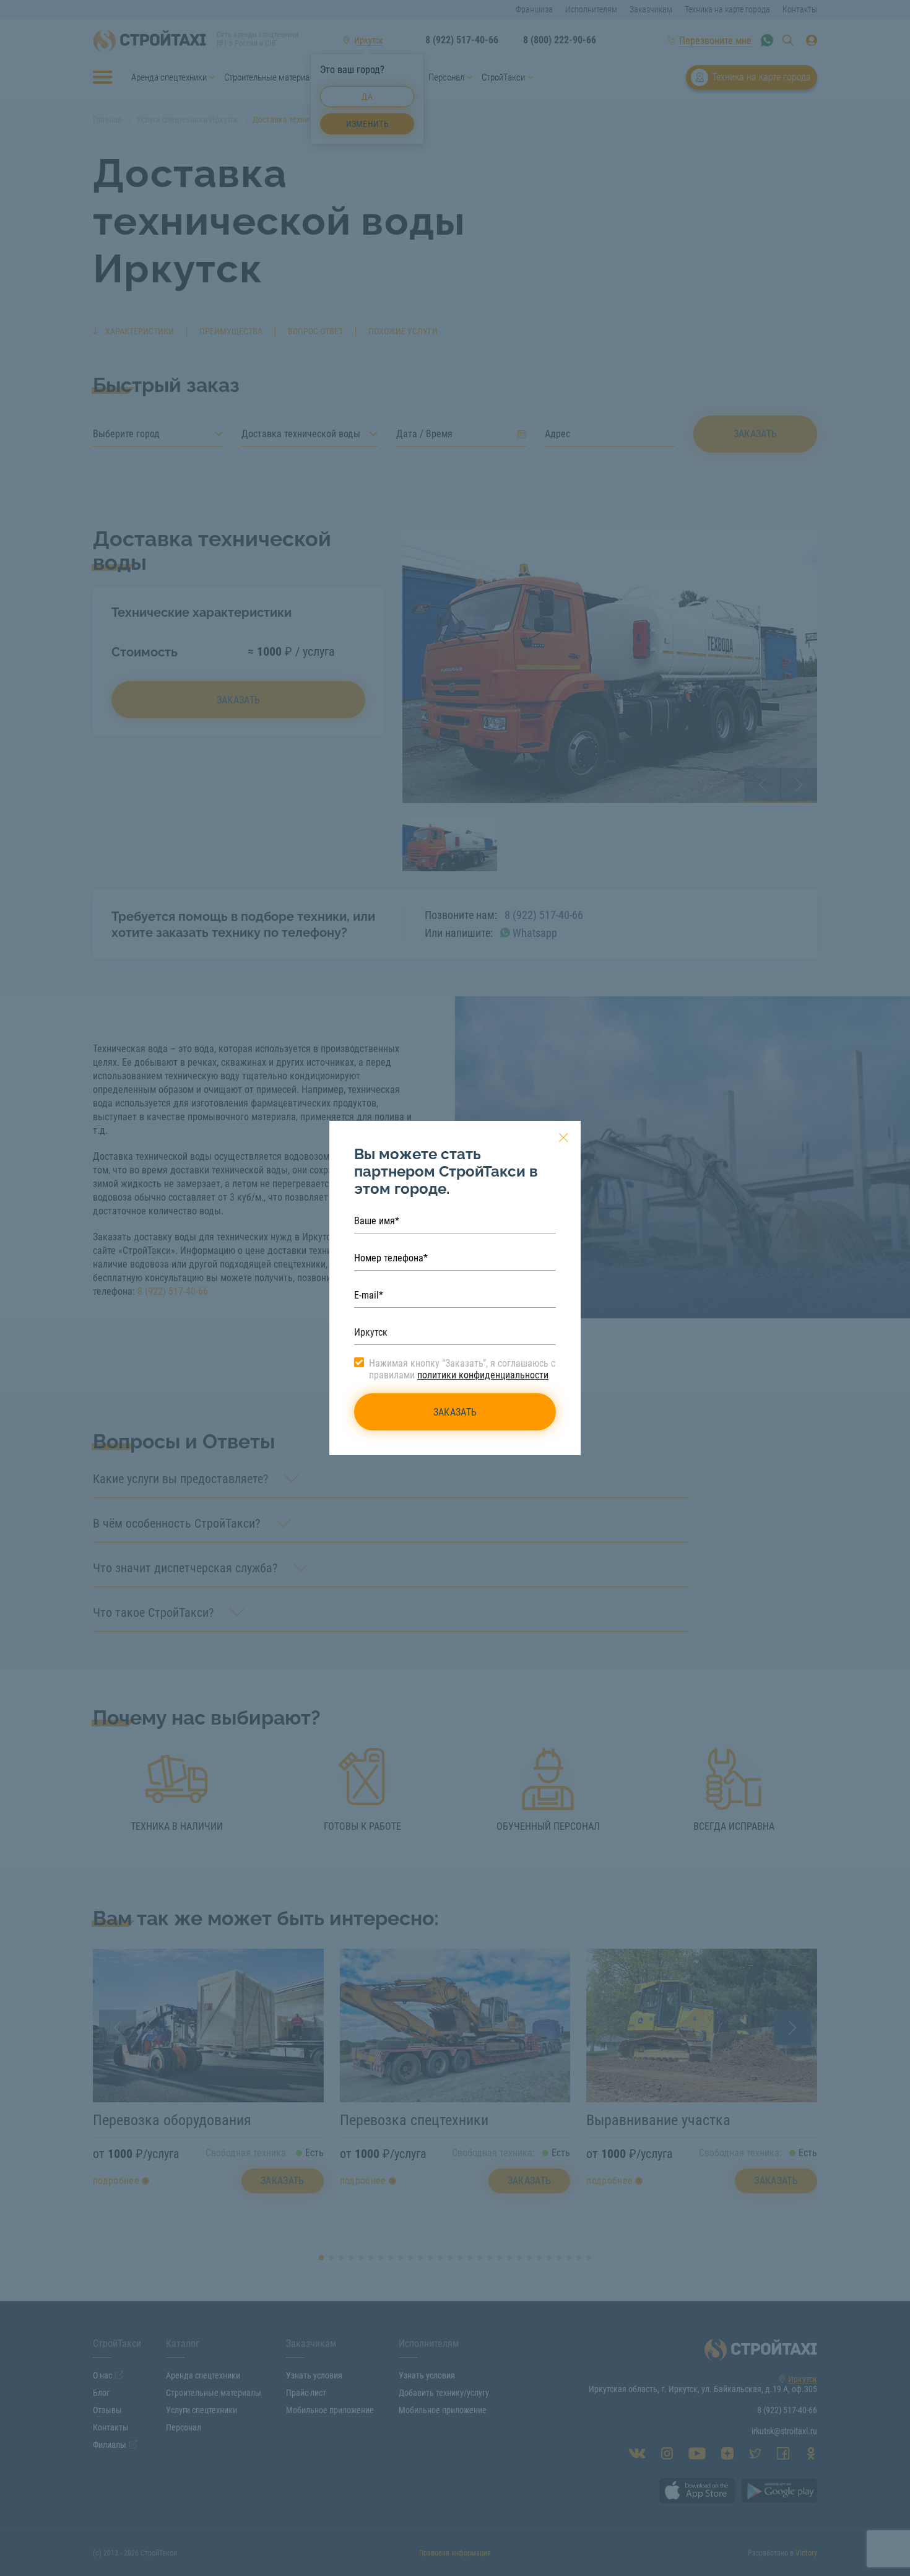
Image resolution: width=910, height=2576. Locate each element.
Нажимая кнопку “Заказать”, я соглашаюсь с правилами (462, 1369)
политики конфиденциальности (483, 1375)
